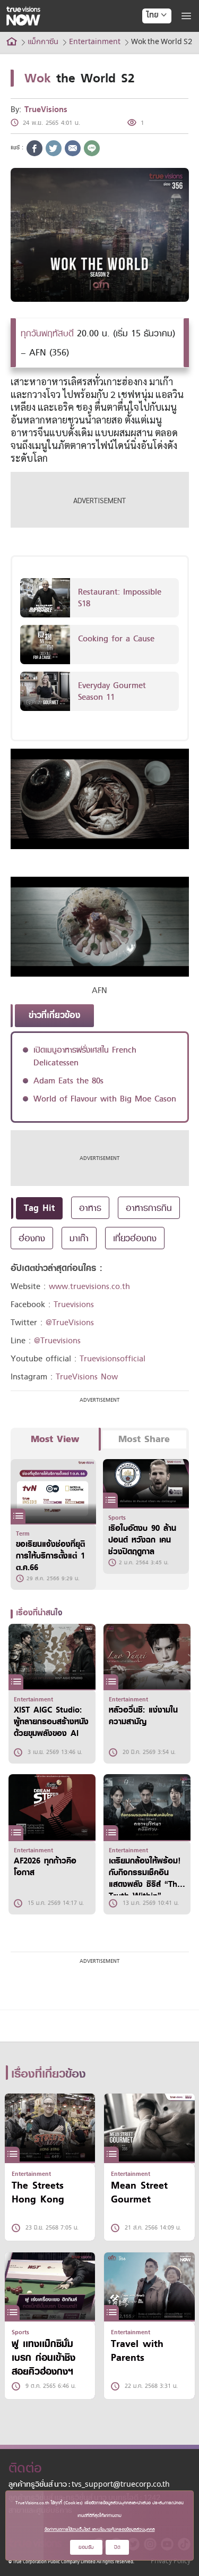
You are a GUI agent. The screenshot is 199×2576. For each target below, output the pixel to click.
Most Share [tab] (144, 1439)
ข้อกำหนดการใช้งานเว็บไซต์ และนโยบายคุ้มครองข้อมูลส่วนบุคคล (100, 2529)
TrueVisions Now (87, 1377)
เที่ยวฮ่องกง (135, 1238)
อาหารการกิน (149, 1208)
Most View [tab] (55, 1439)
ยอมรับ (86, 2547)
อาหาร (90, 1208)
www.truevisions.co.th (89, 1286)
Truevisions (74, 1304)
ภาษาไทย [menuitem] (147, 37)
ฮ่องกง (32, 1238)
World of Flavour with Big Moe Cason (105, 1099)
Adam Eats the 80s (68, 1081)
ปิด (117, 2547)
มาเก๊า (79, 1238)
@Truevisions (57, 1341)
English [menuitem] (149, 54)
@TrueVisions (70, 1323)
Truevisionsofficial (113, 1359)
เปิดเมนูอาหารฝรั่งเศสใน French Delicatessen (85, 1056)
